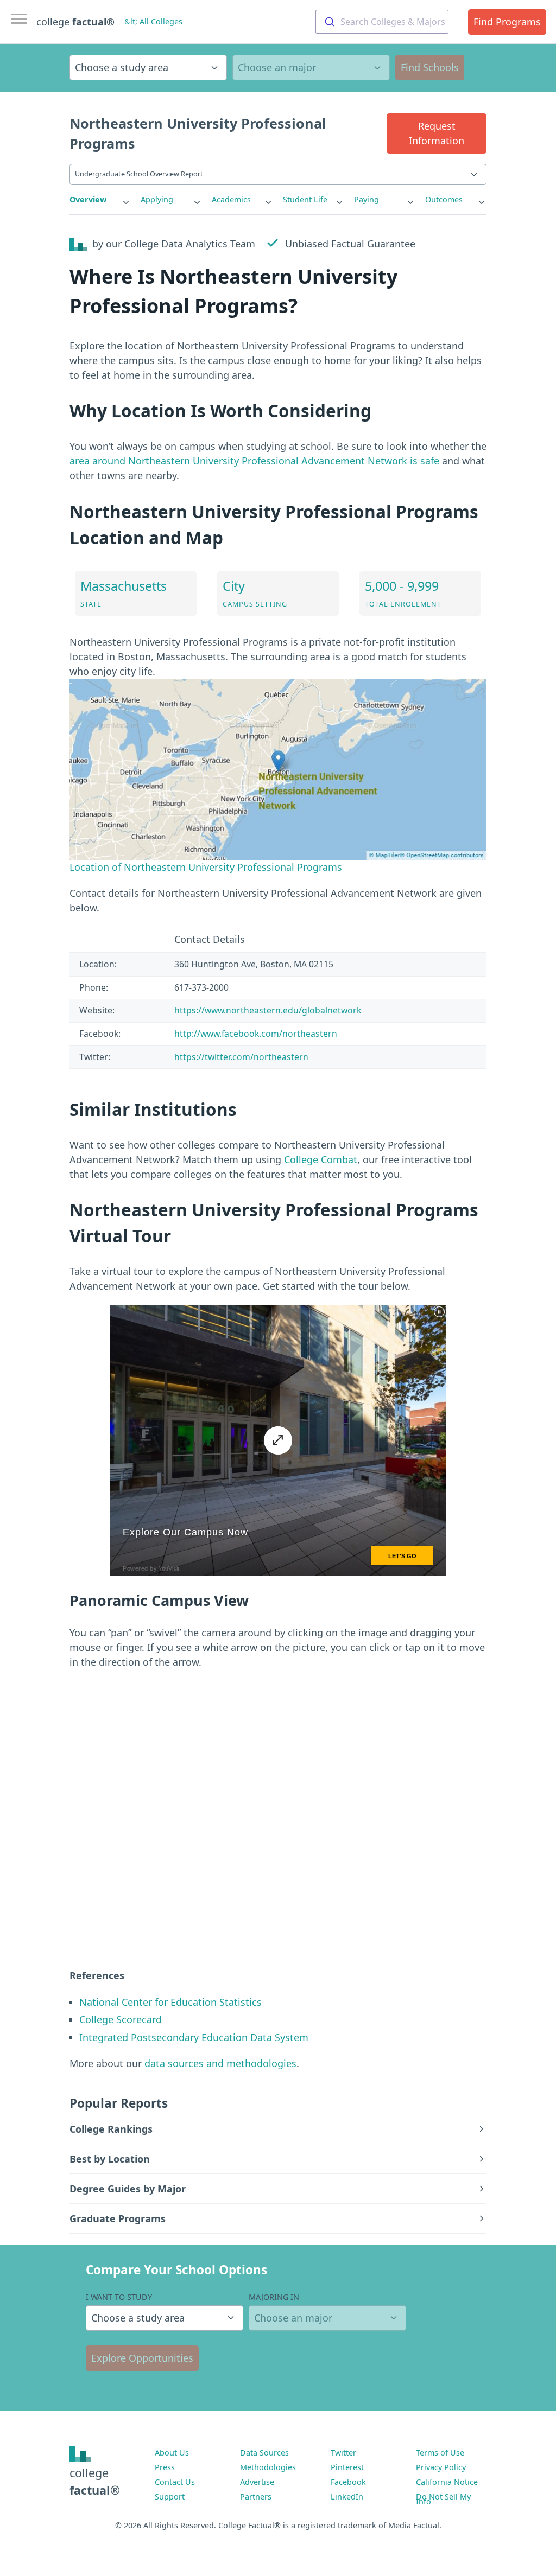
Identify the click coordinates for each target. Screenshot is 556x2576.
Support (170, 2497)
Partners (256, 2497)
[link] (100, 200)
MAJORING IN (274, 2297)
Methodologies (268, 2467)
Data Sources (264, 2453)
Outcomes (444, 199)
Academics (231, 199)
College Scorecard (121, 2019)
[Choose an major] (311, 68)
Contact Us (175, 2482)
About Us (172, 2453)
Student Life (305, 199)
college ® (75, 22)
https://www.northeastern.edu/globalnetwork (268, 1010)
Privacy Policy (441, 2467)
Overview (88, 199)
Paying (367, 199)
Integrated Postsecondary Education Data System (194, 2037)
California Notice (447, 2482)
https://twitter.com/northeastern (241, 1057)
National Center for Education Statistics (170, 2002)
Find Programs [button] (507, 22)
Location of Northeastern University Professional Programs (206, 867)
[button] (437, 133)
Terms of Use (440, 2453)
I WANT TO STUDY (119, 2297)
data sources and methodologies (220, 2063)
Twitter (343, 2453)
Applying (157, 199)
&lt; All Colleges (153, 21)
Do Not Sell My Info (443, 2499)
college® (95, 2481)
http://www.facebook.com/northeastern (256, 1034)
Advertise (257, 2482)
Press (165, 2467)
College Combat (321, 1159)
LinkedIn (347, 2497)
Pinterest (347, 2467)
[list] (100, 200)
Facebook (348, 2482)
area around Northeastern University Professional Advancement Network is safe (254, 461)
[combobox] (382, 22)
